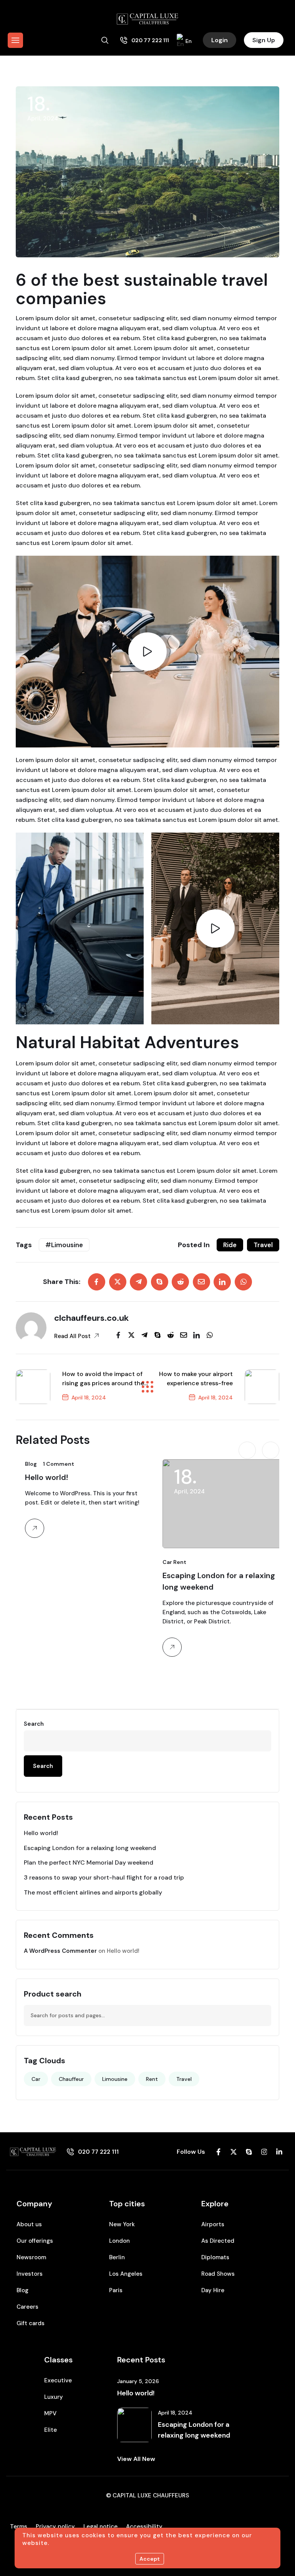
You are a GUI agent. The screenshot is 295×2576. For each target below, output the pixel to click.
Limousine (115, 2079)
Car (36, 2079)
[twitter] (118, 1282)
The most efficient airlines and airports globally (93, 1892)
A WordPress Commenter (60, 1951)
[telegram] (138, 1282)
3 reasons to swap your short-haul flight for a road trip (104, 1877)
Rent (152, 2079)
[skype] (160, 1282)
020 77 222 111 (150, 40)
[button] (247, 1450)
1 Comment (49, 1464)
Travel (263, 1245)
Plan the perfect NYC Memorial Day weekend (89, 1862)
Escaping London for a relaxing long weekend (90, 1848)
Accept (150, 2559)
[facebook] (97, 1282)
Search (34, 1724)
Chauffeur (71, 2079)
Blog (22, 1464)
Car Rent (165, 1562)
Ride (230, 1245)
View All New (136, 2459)
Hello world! (37, 1477)
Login (220, 40)
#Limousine (64, 1245)
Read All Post (73, 1336)
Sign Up (264, 40)
